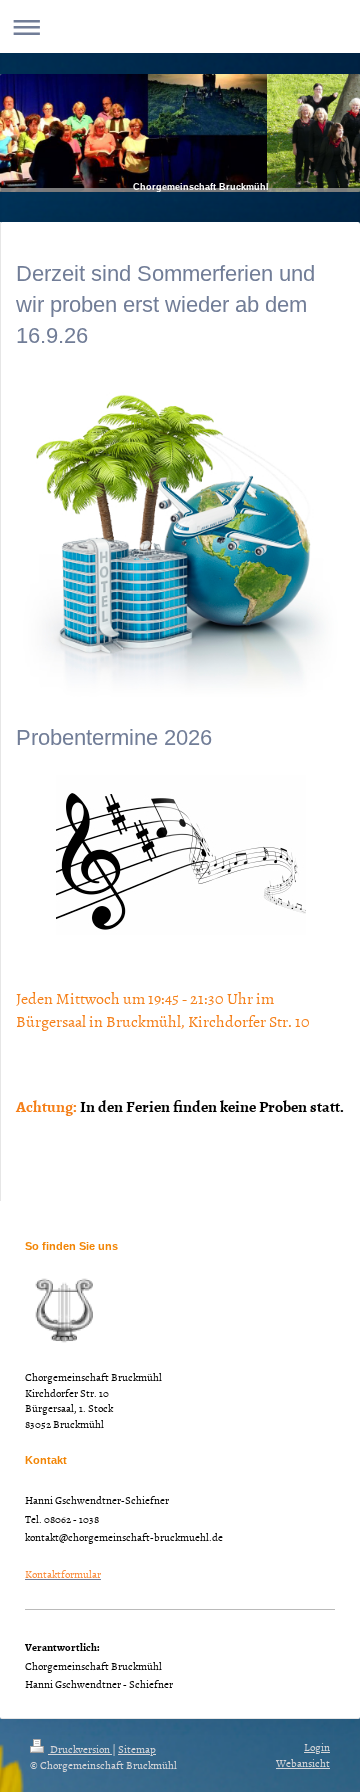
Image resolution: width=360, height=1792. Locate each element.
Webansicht (303, 1762)
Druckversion (80, 1748)
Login (317, 1746)
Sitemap (137, 1748)
